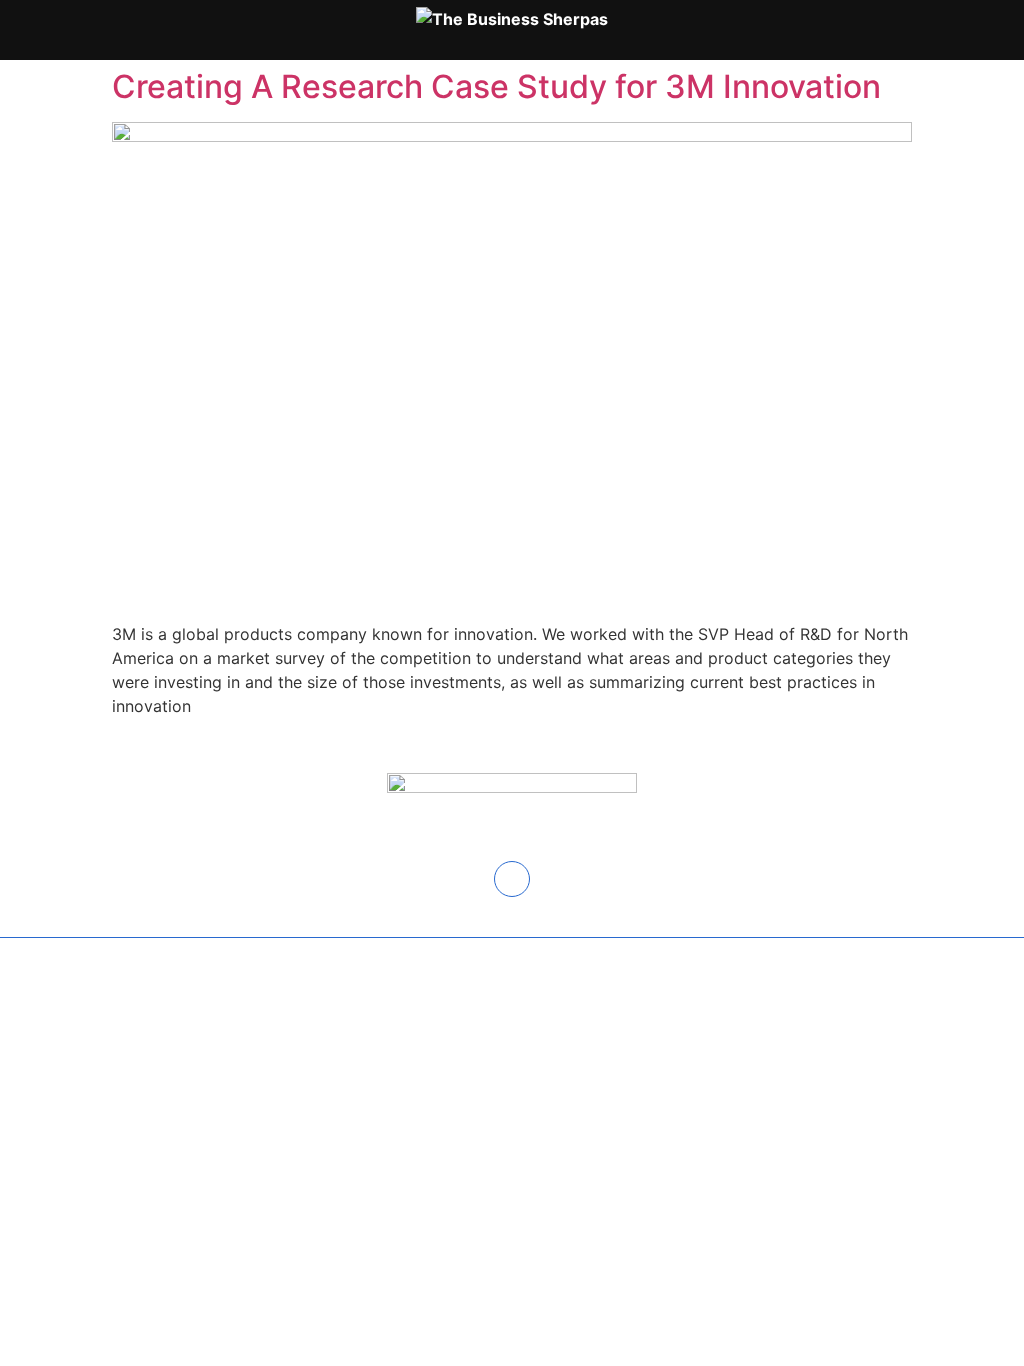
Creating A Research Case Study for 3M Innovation (500, 86)
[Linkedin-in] (512, 879)
